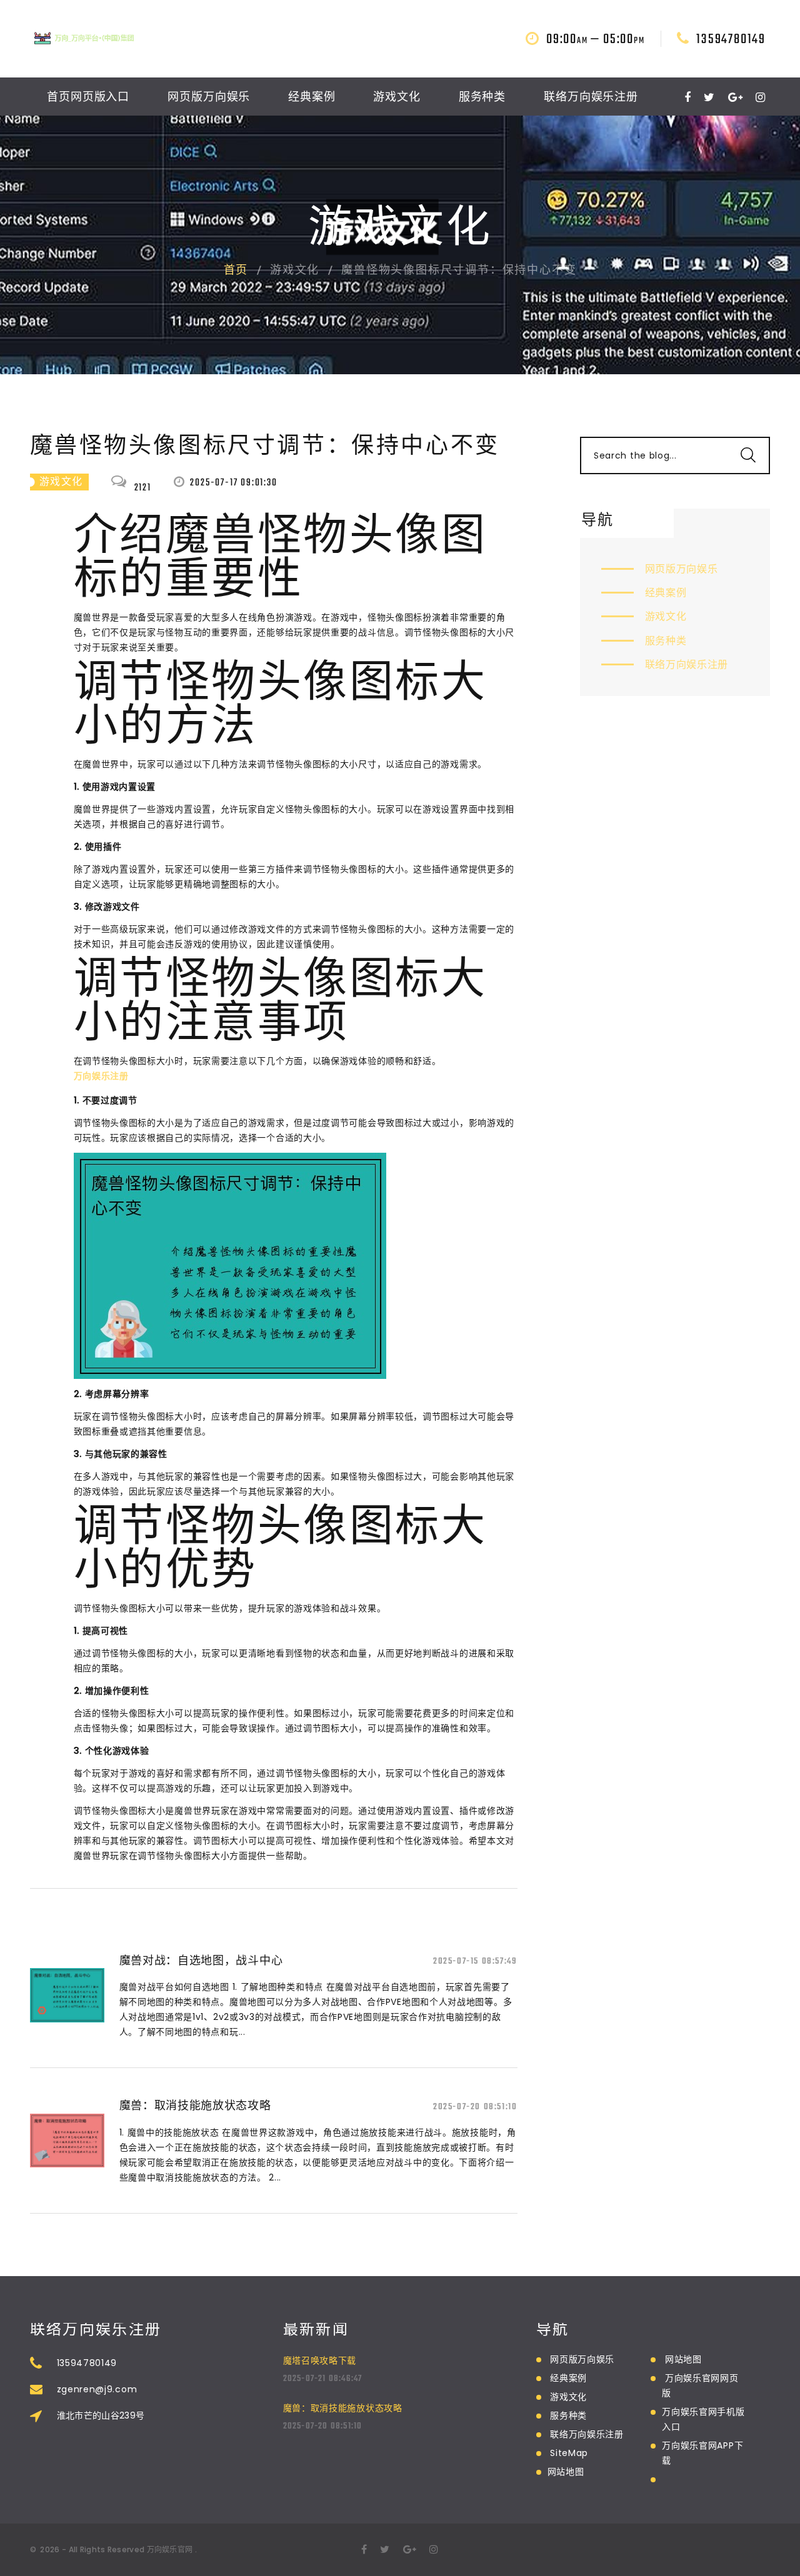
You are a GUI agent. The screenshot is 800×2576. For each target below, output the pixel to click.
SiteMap (569, 2453)
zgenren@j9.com (97, 2389)
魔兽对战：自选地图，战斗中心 (201, 1960)
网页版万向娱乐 (209, 98)
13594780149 (731, 39)
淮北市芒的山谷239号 (101, 2415)
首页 (236, 271)
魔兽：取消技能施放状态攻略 (195, 2105)
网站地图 (566, 2472)
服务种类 (482, 98)
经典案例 (312, 98)
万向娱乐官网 (170, 2549)
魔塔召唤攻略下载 (320, 2360)
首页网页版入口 (88, 98)
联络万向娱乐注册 (591, 98)
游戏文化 (397, 98)
